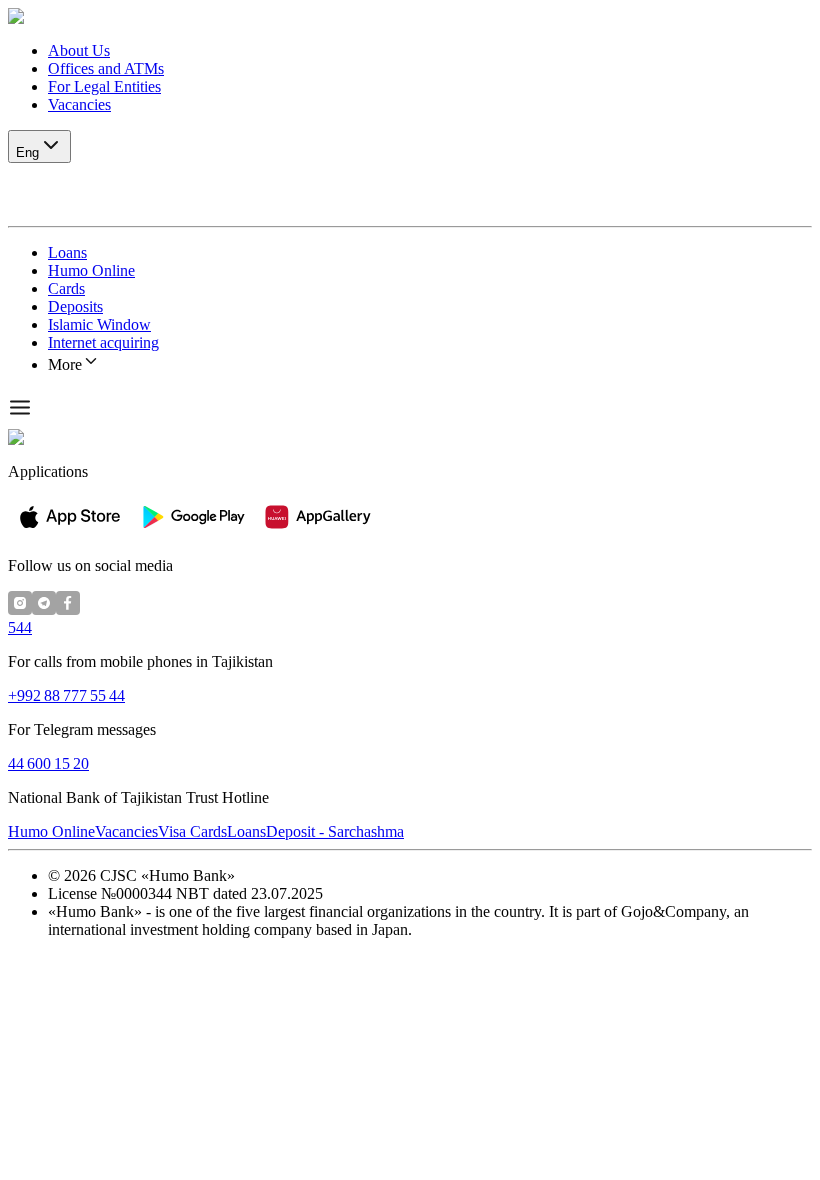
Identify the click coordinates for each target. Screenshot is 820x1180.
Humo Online (91, 270)
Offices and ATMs (106, 68)
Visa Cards (192, 831)
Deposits (75, 306)
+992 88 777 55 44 (66, 695)
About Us (79, 50)
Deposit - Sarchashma (335, 831)
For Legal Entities (104, 86)
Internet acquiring (103, 342)
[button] (410, 17)
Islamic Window (99, 324)
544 (20, 627)
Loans (67, 252)
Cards (66, 288)
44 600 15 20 (48, 763)
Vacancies (79, 104)
